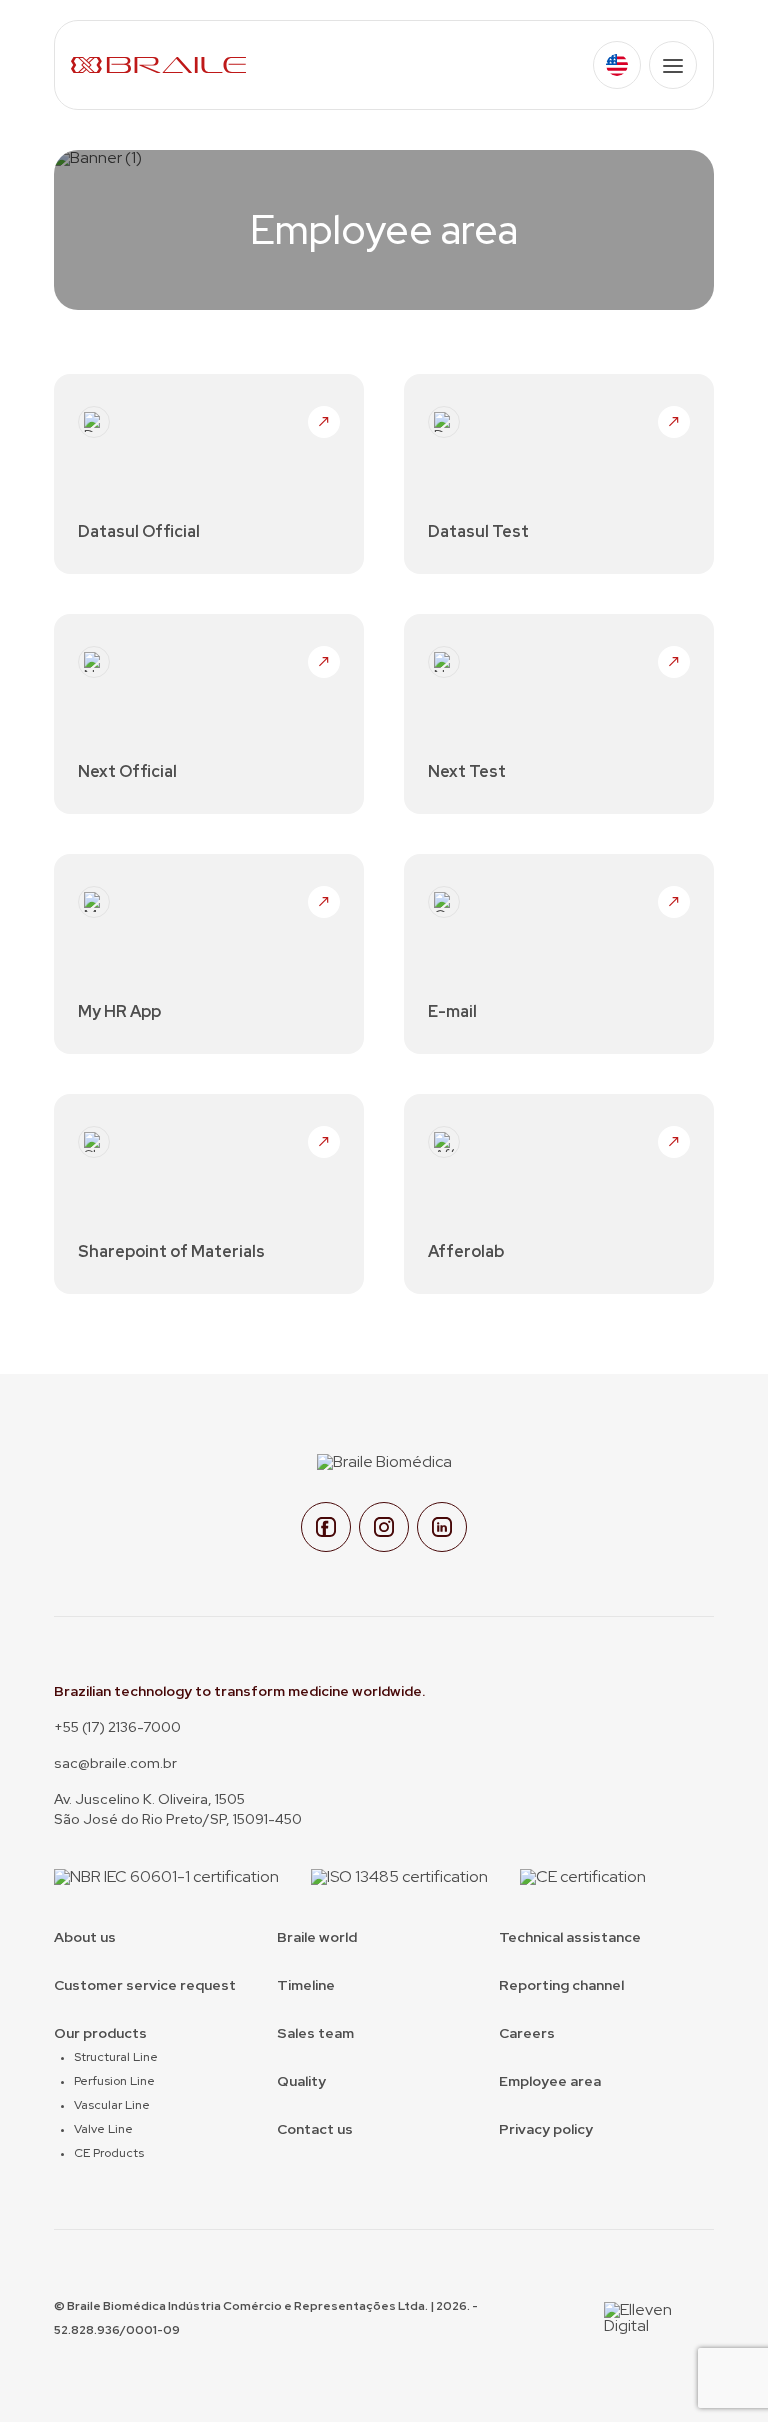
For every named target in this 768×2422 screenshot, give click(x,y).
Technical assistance (570, 1937)
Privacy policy (546, 2129)
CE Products (109, 2153)
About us (85, 1937)
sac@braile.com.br (115, 1763)
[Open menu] (673, 65)
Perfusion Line (114, 2081)
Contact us (315, 2129)
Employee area (550, 2081)
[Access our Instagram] (384, 1527)
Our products (100, 2033)
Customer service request (145, 1985)
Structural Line (116, 2057)
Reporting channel (561, 1985)
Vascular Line (112, 2105)
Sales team (315, 2033)
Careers (527, 2033)
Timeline (306, 1985)
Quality (301, 2081)
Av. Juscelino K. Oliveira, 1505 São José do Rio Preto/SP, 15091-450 (178, 1809)
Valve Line (103, 2129)
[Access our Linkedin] (442, 1527)
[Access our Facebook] (326, 1527)
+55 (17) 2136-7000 (117, 1727)
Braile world (317, 1937)
